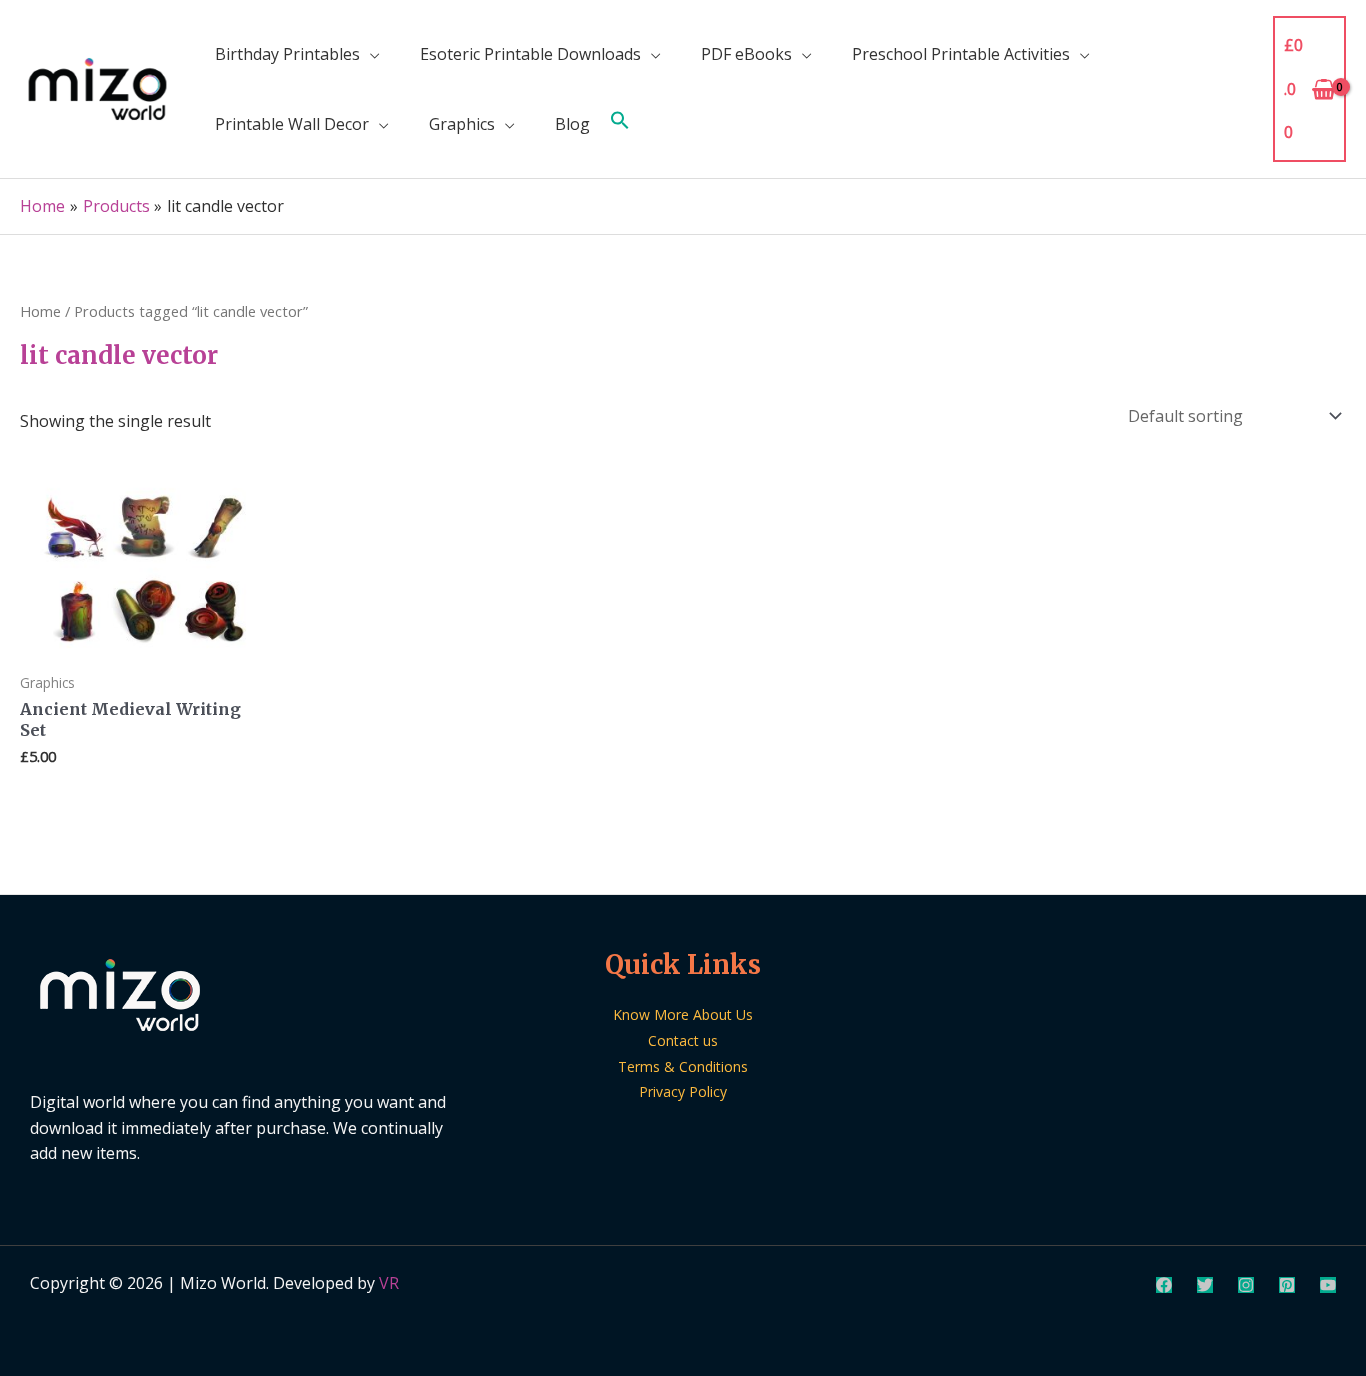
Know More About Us (683, 1014)
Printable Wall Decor (292, 124)
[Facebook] (1164, 1285)
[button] (620, 124)
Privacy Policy (683, 1091)
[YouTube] (1328, 1285)
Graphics (462, 124)
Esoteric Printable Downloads (530, 54)
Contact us (683, 1040)
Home (40, 311)
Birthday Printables (287, 54)
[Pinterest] (1287, 1285)
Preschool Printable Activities (961, 54)
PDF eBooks (746, 54)
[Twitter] (1205, 1285)
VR (389, 1283)
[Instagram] (1246, 1285)
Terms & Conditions (683, 1066)
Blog (572, 124)
